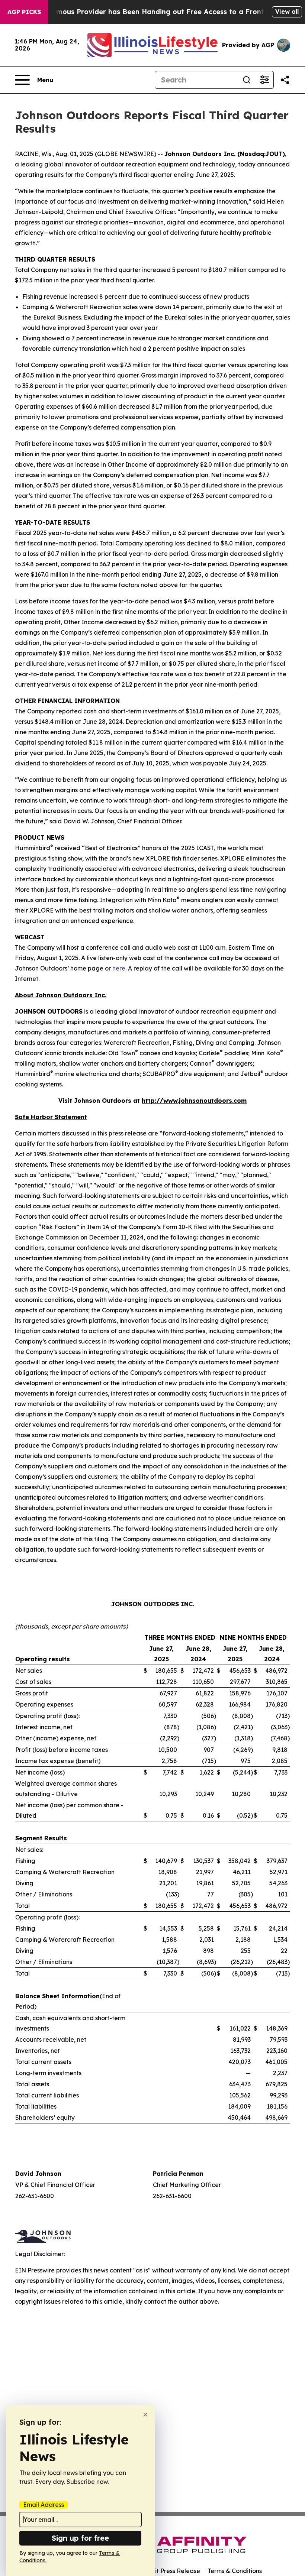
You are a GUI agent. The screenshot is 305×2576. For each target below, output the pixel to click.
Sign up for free (80, 2538)
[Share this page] (285, 80)
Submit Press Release (169, 2571)
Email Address (44, 2505)
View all (287, 12)
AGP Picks (24, 12)
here (119, 968)
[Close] (145, 2415)
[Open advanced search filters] (264, 80)
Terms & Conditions (235, 2571)
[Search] (247, 80)
